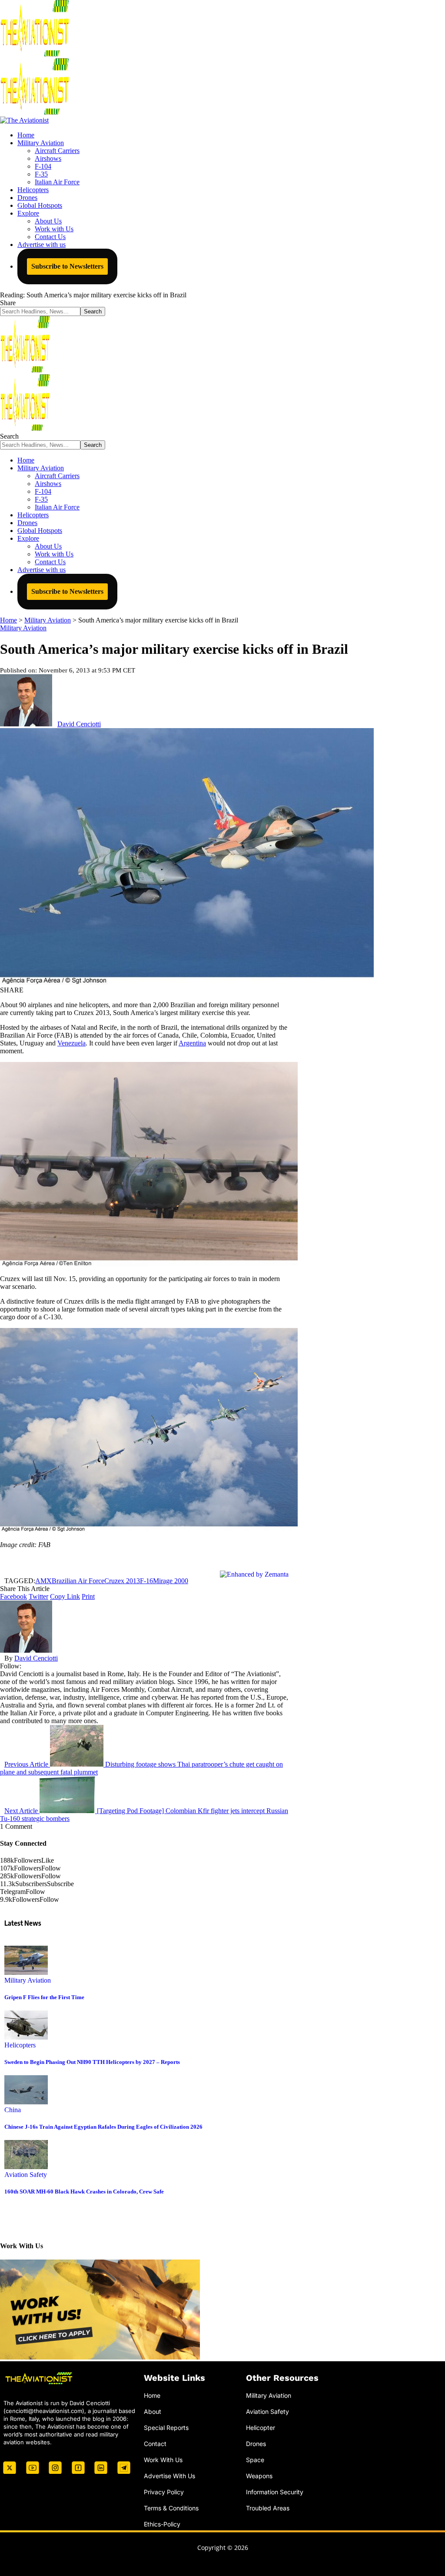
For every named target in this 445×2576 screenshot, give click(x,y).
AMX (43, 1581)
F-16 (146, 1581)
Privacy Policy (164, 2491)
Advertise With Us (169, 2475)
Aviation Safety (26, 2175)
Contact (155, 2444)
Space (255, 2460)
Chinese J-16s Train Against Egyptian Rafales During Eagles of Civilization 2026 (103, 2127)
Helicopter (261, 2428)
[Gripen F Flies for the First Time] (26, 1972)
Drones (256, 2444)
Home (152, 2395)
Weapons (259, 2475)
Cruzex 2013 (122, 1581)
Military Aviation (23, 628)
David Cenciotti (79, 724)
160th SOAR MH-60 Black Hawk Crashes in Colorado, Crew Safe (84, 2192)
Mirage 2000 (171, 1581)
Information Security (275, 2491)
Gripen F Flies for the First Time (44, 1997)
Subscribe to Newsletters (67, 266)
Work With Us (163, 2460)
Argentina (192, 1043)
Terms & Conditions (171, 2508)
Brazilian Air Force (78, 1581)
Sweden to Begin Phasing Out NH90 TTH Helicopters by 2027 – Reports (92, 2062)
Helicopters (20, 2045)
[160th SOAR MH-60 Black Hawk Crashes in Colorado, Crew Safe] (26, 2167)
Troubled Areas (268, 2508)
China (13, 2110)
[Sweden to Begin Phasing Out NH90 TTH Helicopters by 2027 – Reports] (26, 2037)
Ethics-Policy (162, 2524)
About (153, 2411)
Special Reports (166, 2428)
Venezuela (71, 1043)
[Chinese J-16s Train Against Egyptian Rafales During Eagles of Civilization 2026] (26, 2102)
